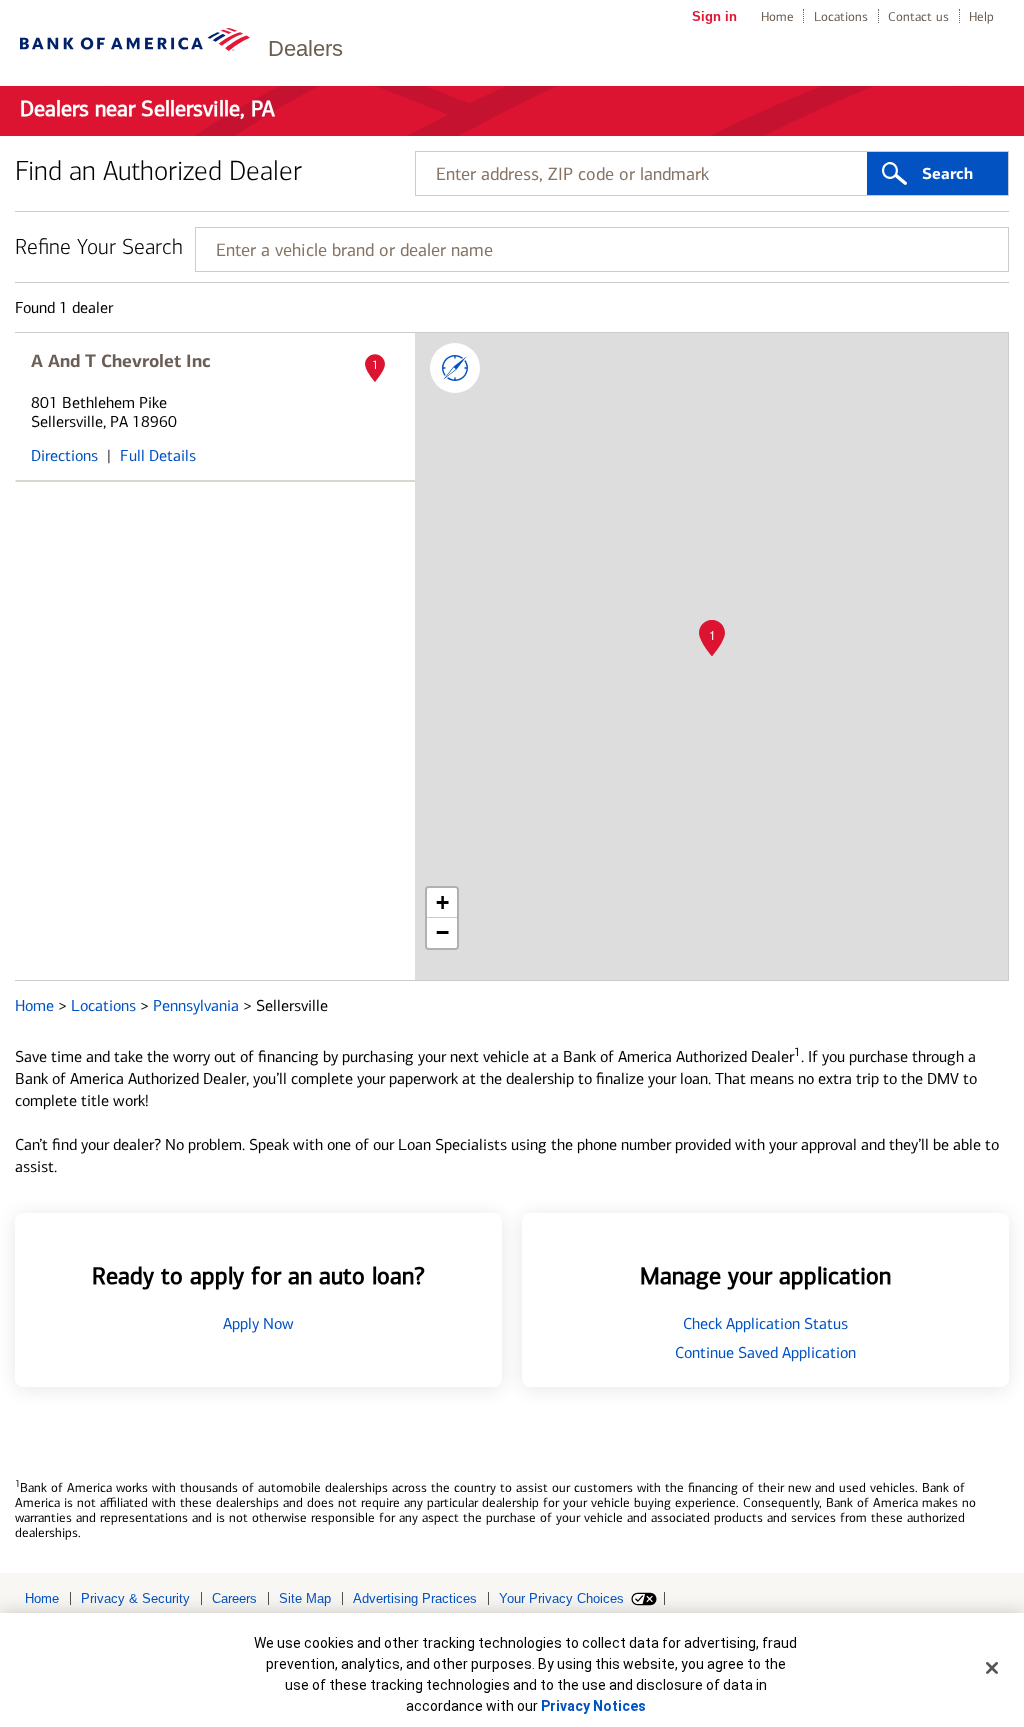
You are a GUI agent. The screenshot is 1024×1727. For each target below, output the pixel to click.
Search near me (455, 368)
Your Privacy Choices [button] (561, 1598)
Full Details (158, 455)
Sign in (714, 16)
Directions (64, 455)
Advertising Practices (415, 1598)
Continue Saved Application (765, 1352)
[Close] (992, 1668)
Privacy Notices (593, 1706)
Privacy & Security (135, 1598)
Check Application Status (765, 1323)
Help (981, 16)
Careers (234, 1598)
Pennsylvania (198, 1005)
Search (947, 174)
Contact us (918, 16)
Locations (841, 16)
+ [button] (442, 902)
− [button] (442, 932)
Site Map (305, 1598)
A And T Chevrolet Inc (121, 361)
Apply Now (258, 1323)
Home (777, 16)
